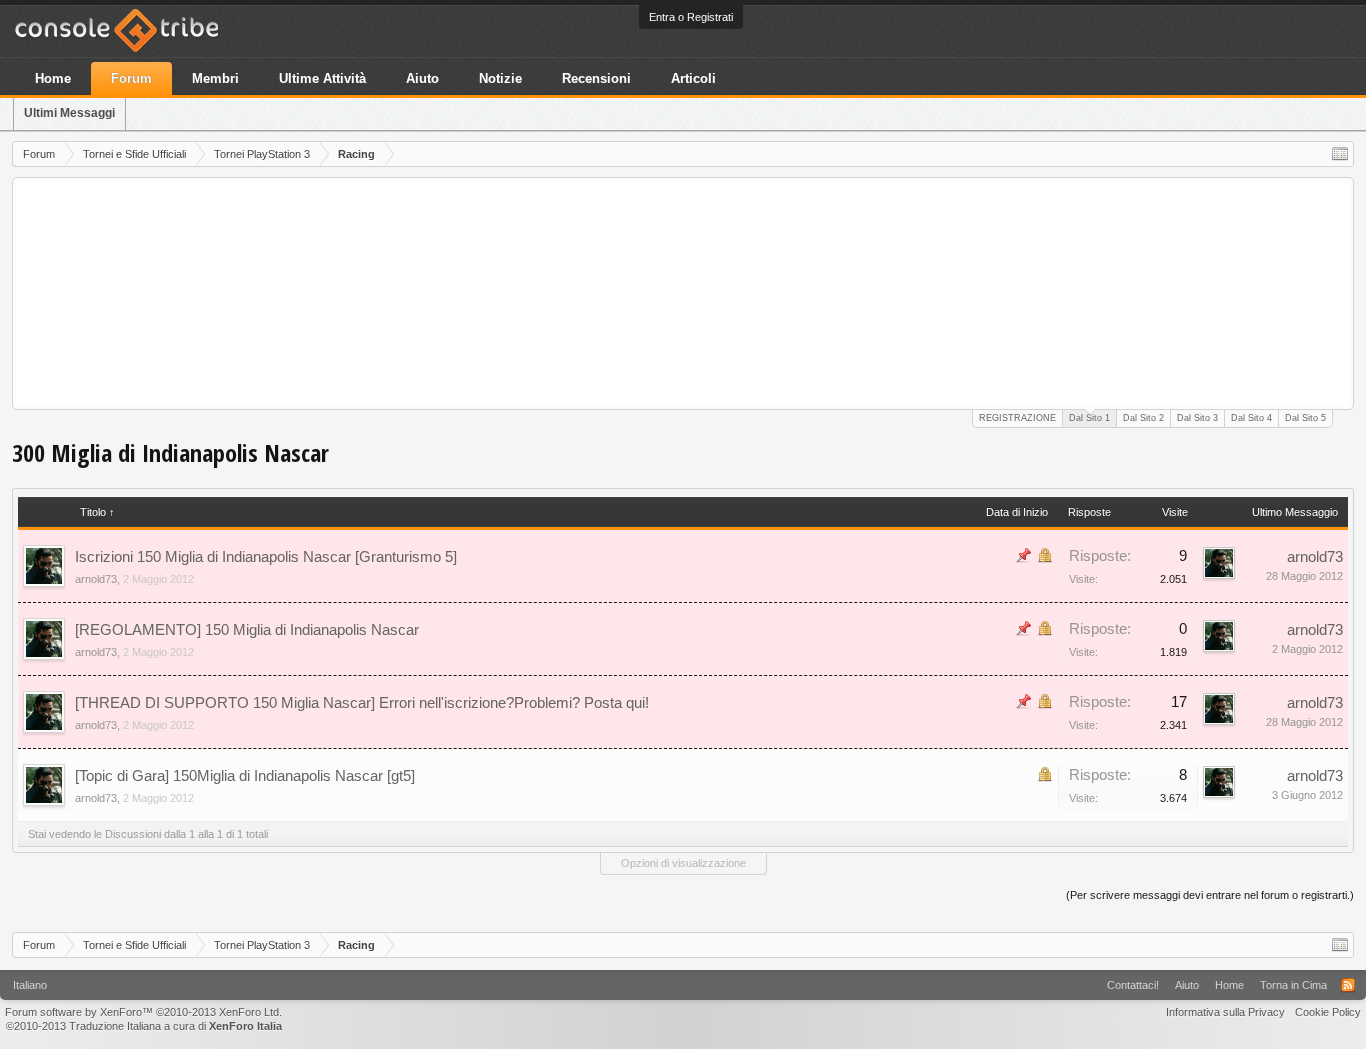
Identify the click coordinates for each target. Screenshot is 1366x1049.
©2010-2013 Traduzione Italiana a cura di (144, 1026)
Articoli (693, 78)
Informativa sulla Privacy (1225, 1012)
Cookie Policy (1328, 1012)
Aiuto (422, 78)
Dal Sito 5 (1305, 418)
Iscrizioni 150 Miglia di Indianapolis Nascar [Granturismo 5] (266, 556)
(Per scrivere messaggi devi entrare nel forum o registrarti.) (1210, 895)
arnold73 (96, 579)
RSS (1348, 985)
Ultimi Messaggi (69, 113)
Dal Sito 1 (1089, 418)
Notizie (500, 78)
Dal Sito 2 (1143, 418)
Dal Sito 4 (1251, 418)
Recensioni (596, 78)
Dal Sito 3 (1197, 418)
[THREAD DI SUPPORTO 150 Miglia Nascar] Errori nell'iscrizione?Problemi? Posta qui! (362, 702)
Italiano (30, 985)
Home (53, 78)
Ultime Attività (322, 78)
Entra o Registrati (691, 17)
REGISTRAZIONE (1017, 418)
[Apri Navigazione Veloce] (1340, 154)
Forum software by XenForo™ (143, 1012)
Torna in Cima (1293, 985)
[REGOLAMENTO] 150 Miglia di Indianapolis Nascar (247, 629)
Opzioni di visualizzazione (683, 863)
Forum (131, 78)
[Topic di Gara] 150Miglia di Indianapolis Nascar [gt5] (245, 775)
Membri (215, 78)
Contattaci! (1133, 985)
